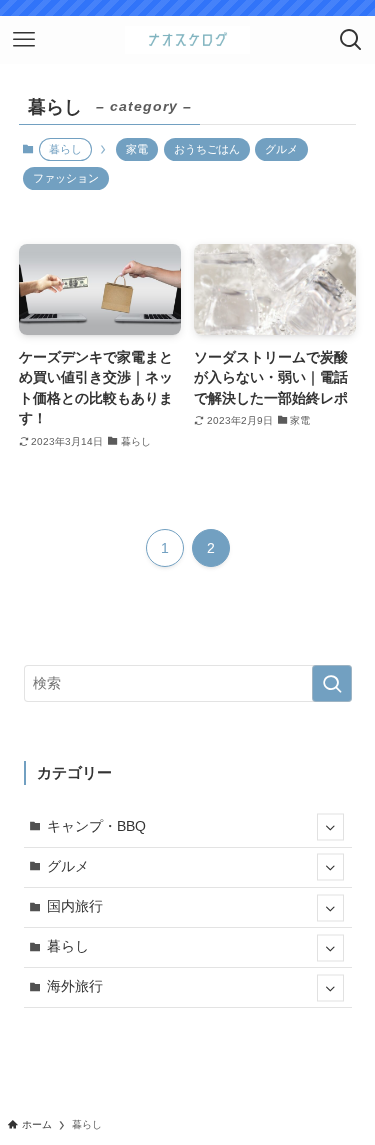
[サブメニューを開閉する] (330, 827)
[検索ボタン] (351, 40)
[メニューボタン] (24, 40)
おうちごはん (207, 149)
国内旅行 (75, 906)
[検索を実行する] (332, 683)
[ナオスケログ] (187, 40)
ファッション (66, 178)
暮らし (68, 946)
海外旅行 (75, 986)
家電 (137, 149)
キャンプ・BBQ (96, 826)
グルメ (281, 149)
